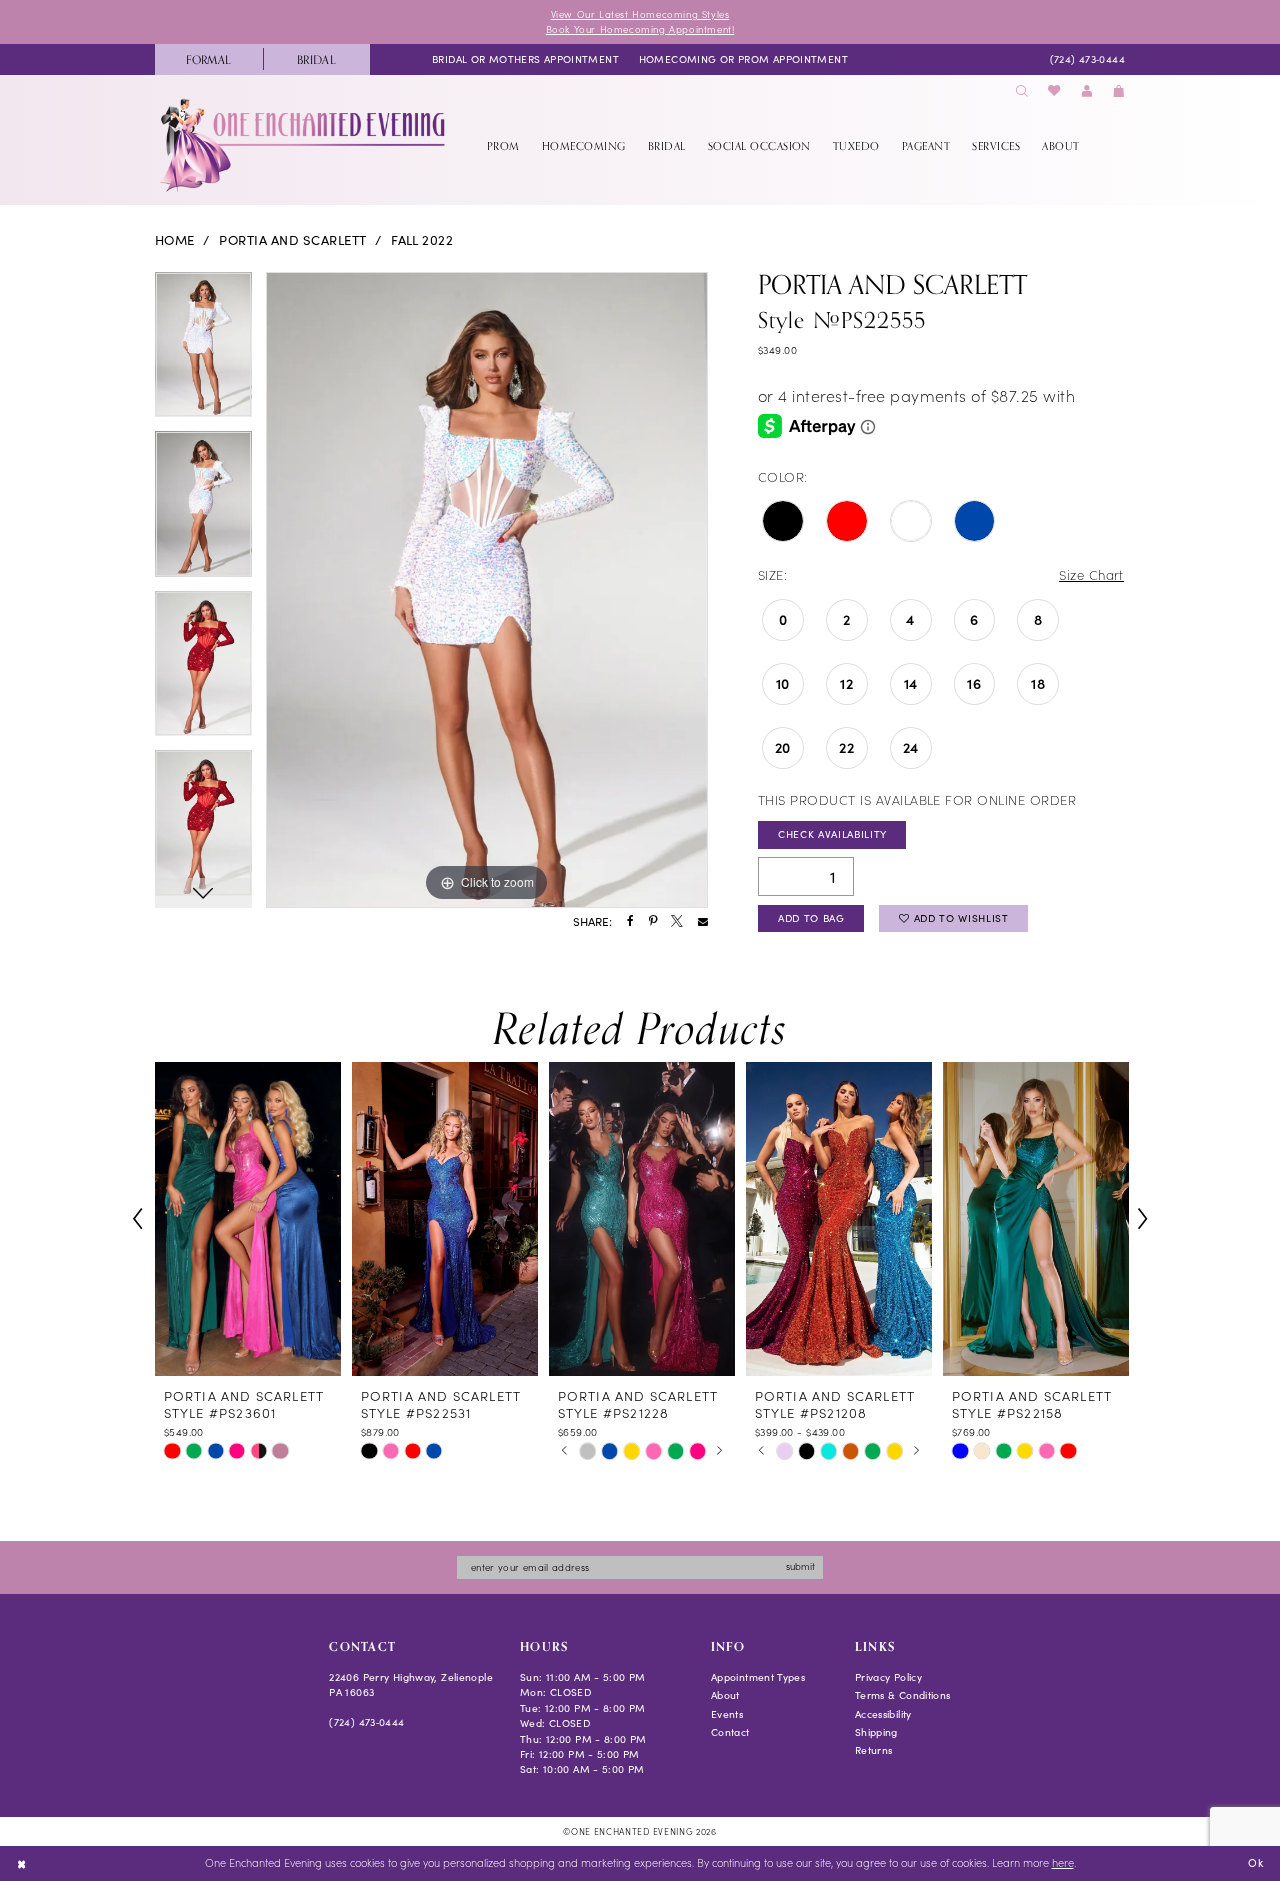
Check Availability (832, 834)
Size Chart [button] (1091, 574)
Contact (730, 1732)
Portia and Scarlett (292, 240)
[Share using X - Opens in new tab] (677, 922)
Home (175, 240)
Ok (1255, 1862)
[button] (1087, 91)
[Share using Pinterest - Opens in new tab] (653, 922)
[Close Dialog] (21, 1863)
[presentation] (248, 1219)
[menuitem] (209, 59)
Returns (874, 1750)
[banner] (304, 145)
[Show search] (1022, 91)
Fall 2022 (422, 240)
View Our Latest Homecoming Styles (640, 14)
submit (800, 1566)
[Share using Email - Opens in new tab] (703, 922)
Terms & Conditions (903, 1695)
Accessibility (883, 1714)
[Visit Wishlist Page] (1055, 91)
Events (727, 1714)
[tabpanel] (203, 352)
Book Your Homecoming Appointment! (640, 29)
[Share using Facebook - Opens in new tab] (630, 922)
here (1063, 1862)
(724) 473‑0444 (366, 1722)
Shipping (876, 1732)
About (725, 1695)
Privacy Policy (888, 1677)
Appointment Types (758, 1677)
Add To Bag (811, 918)
